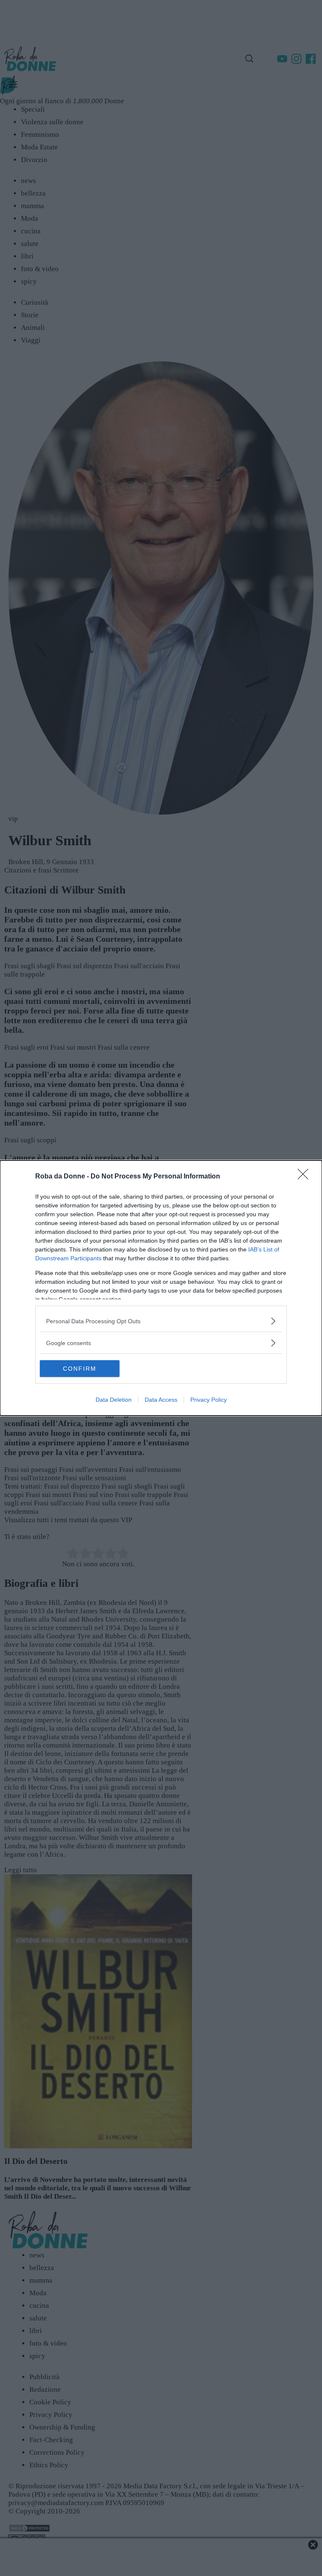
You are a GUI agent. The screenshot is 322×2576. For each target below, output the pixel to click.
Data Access (161, 1400)
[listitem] (161, 1321)
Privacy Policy (209, 1400)
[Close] (306, 1177)
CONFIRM (80, 1369)
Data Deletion (114, 1400)
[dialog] (161, 1288)
